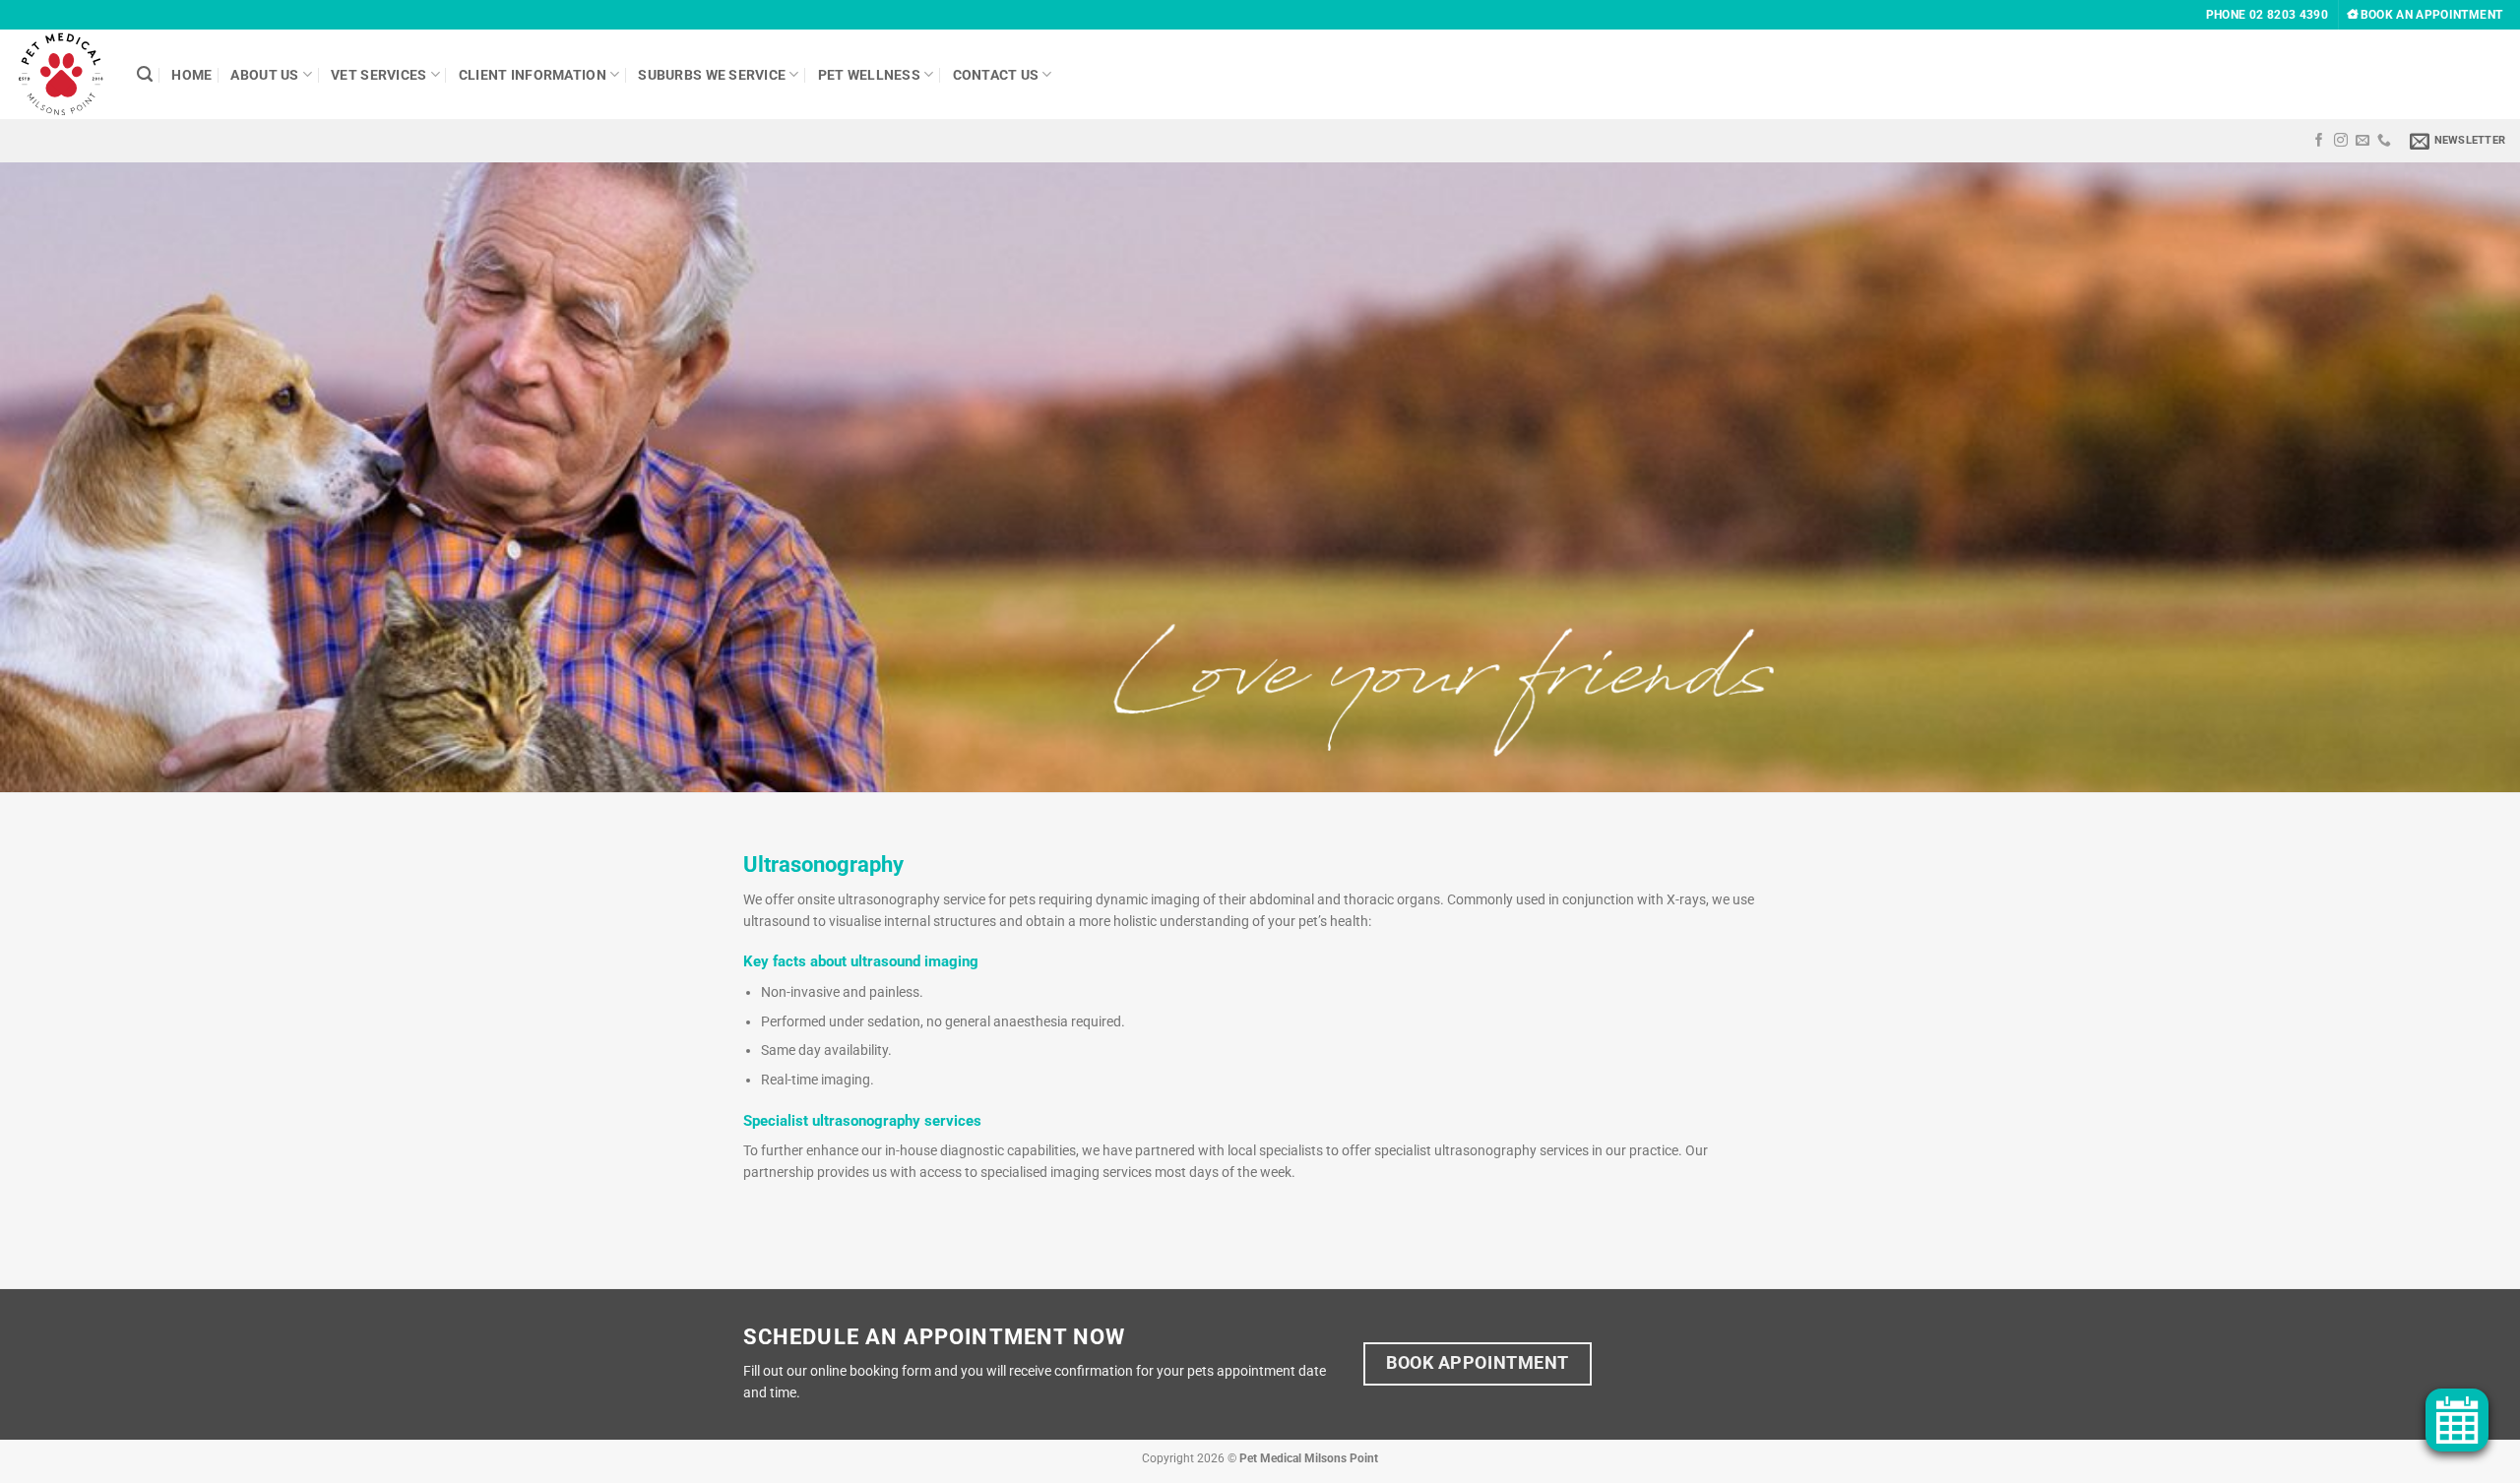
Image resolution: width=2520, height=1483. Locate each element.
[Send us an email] (2362, 141)
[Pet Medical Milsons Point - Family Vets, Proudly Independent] (61, 75)
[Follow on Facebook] (2319, 141)
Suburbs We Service (712, 75)
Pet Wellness (869, 75)
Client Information (533, 75)
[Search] (145, 75)
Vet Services (378, 75)
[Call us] (2384, 141)
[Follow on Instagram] (2341, 141)
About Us (264, 75)
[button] (2457, 141)
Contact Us (996, 75)
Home (191, 75)
